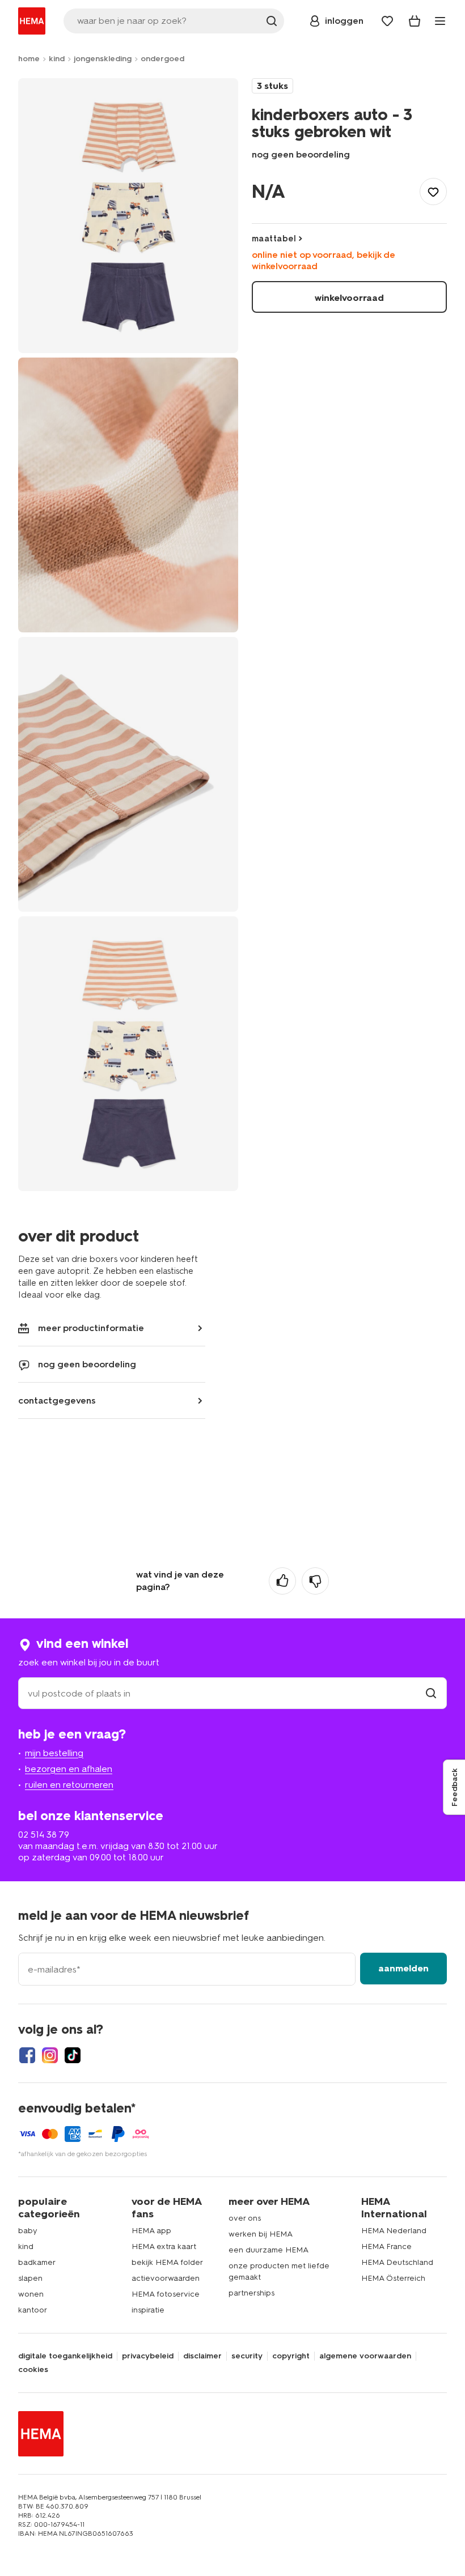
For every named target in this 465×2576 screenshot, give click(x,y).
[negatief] (315, 1581)
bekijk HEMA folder (167, 2262)
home (29, 59)
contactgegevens (57, 1400)
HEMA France (386, 2246)
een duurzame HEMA (269, 2250)
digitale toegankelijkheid (65, 2356)
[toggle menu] (440, 21)
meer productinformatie (91, 1328)
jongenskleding (103, 59)
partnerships (251, 2293)
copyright (291, 2356)
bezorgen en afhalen (69, 1769)
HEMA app (151, 2231)
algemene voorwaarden (365, 2356)
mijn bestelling (54, 1753)
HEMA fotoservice (166, 2294)
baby (28, 2231)
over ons (245, 2218)
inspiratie (148, 2310)
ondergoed (162, 59)
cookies (33, 2370)
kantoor (33, 2310)
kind (57, 59)
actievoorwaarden (166, 2278)
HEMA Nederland (394, 2231)
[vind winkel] (431, 1693)
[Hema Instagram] (50, 2055)
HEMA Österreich (393, 2278)
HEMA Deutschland (397, 2262)
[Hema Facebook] (27, 2055)
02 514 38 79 (44, 1835)
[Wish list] (387, 21)
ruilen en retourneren (69, 1785)
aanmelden (403, 1968)
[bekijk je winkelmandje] (415, 21)
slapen (30, 2278)
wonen (31, 2294)
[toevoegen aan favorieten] (433, 192)
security (247, 2356)
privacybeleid (148, 2356)
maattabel (274, 239)
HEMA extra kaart (164, 2246)
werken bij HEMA (261, 2234)
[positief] (282, 1581)
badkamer (37, 2262)
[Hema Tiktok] (73, 2055)
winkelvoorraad (349, 298)
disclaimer (202, 2356)
